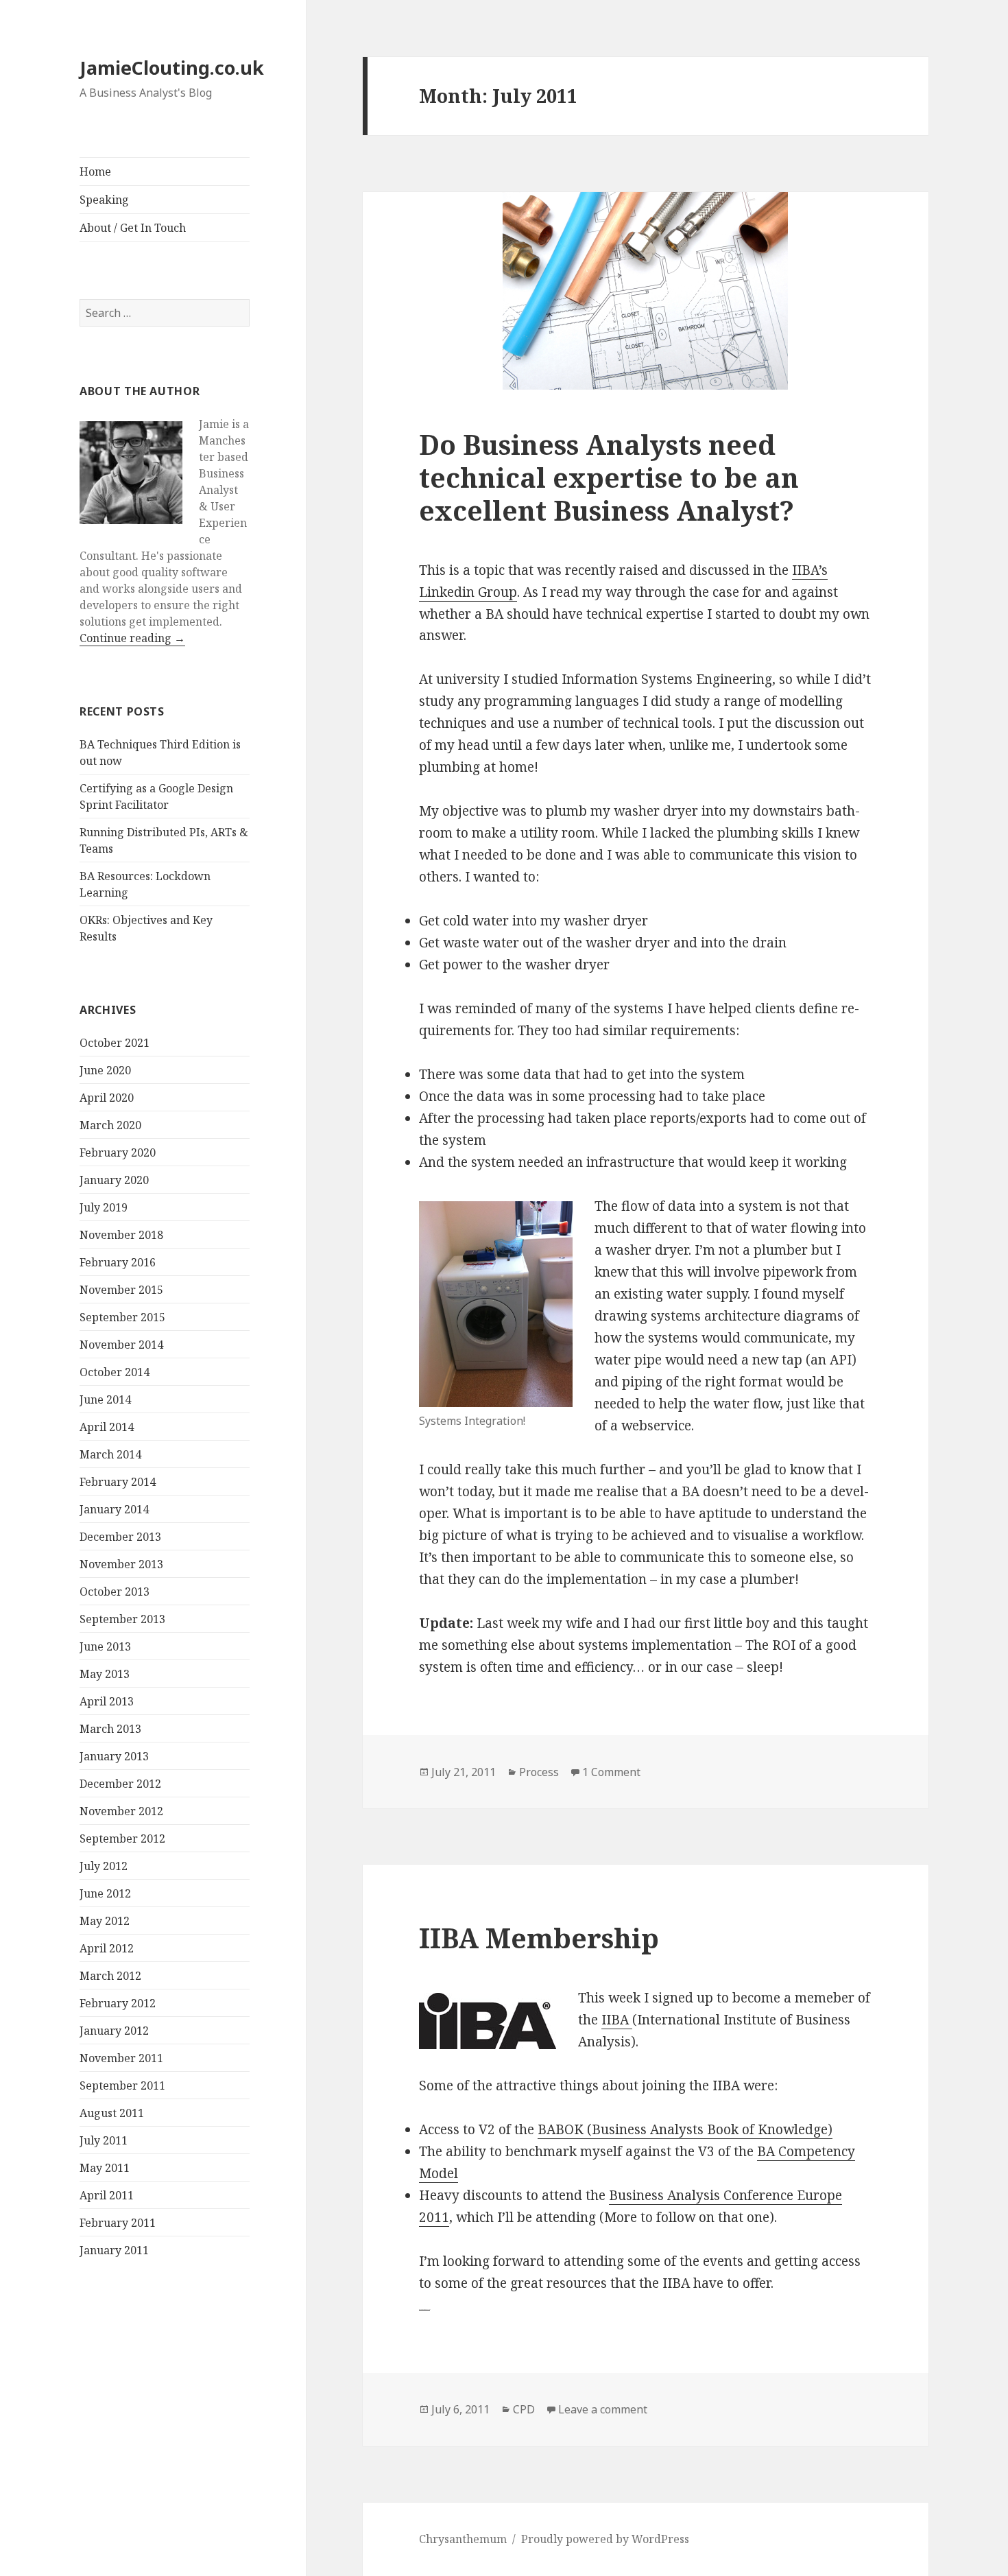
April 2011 (107, 2195)
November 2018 (121, 1235)
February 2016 (118, 1262)
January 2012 (114, 2031)
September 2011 (122, 2085)
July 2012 (104, 1866)
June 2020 (105, 1070)
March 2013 (110, 1729)
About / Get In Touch (133, 228)
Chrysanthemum (463, 2539)
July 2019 (104, 1207)
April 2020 (107, 1098)
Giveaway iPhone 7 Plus (424, 2309)
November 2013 (121, 1564)
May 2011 (105, 2168)
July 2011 (104, 2140)
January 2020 (114, 1180)
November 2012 (121, 1811)
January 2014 (114, 1509)
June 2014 (105, 1399)
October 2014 (115, 1372)
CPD (524, 2409)
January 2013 (114, 1756)
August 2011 (112, 2113)
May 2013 (105, 1674)
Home (95, 172)
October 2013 (115, 1592)
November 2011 (121, 2058)
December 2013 (120, 1537)
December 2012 (120, 1784)
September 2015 (122, 1317)
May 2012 (105, 1921)
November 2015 (121, 1290)
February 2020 (118, 1153)
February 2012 (118, 2003)
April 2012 (107, 1948)
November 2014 (121, 1345)
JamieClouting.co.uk (172, 68)
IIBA (617, 2020)
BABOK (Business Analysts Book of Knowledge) (685, 2129)
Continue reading (132, 638)
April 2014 (107, 1427)
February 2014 (118, 1482)
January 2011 (114, 2250)
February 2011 (118, 2223)
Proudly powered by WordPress (605, 2539)
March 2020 (110, 1125)
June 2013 (105, 1646)
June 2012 (105, 1893)
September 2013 (122, 1619)
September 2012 (122, 1839)
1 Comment (611, 1772)
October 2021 (115, 1043)
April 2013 (107, 1701)
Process (539, 1772)
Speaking (104, 200)
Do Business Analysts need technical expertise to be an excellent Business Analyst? (609, 477)
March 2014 (110, 1454)
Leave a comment (603, 2409)
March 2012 (110, 1976)
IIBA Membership (539, 1938)
